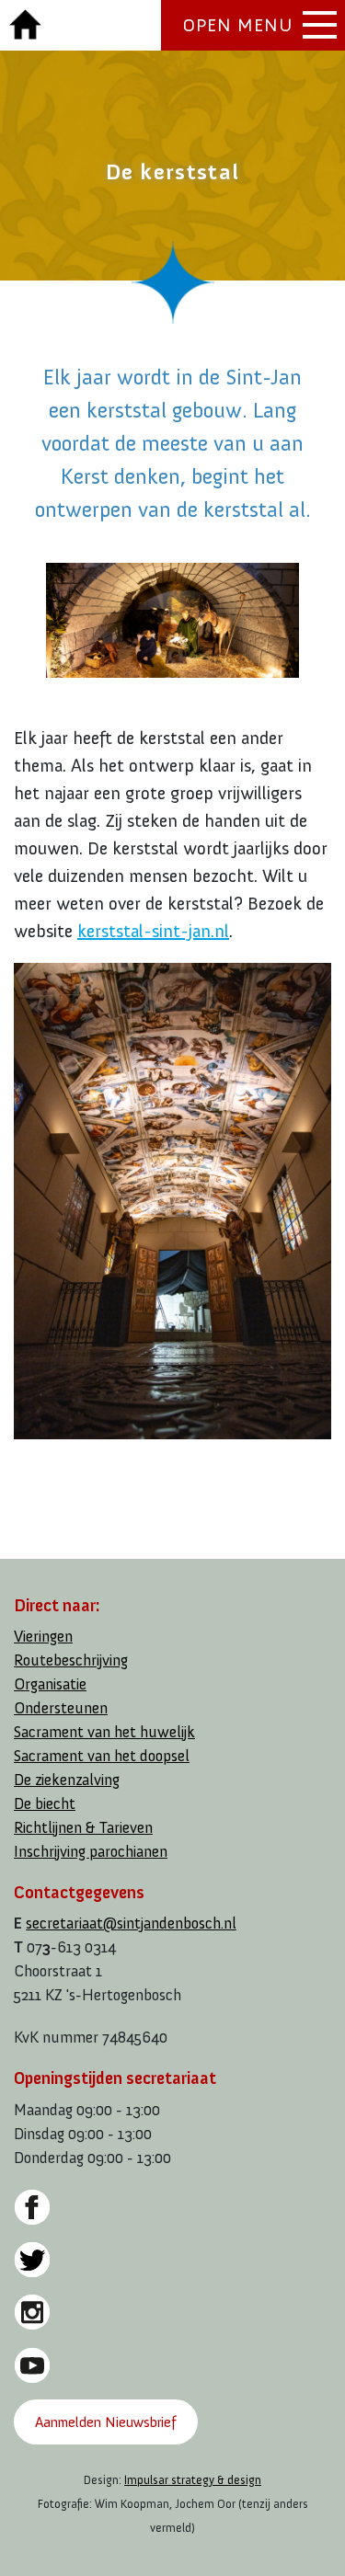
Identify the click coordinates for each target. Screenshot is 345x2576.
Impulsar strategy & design (193, 2480)
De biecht (45, 1804)
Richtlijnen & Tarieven (83, 1828)
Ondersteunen (61, 1708)
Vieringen (43, 1637)
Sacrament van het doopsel (102, 1756)
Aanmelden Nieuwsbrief (105, 2422)
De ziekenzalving (67, 1780)
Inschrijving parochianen (91, 1852)
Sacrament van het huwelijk (104, 1732)
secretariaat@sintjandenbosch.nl (131, 1923)
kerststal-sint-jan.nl (153, 931)
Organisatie (50, 1684)
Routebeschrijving (71, 1660)
